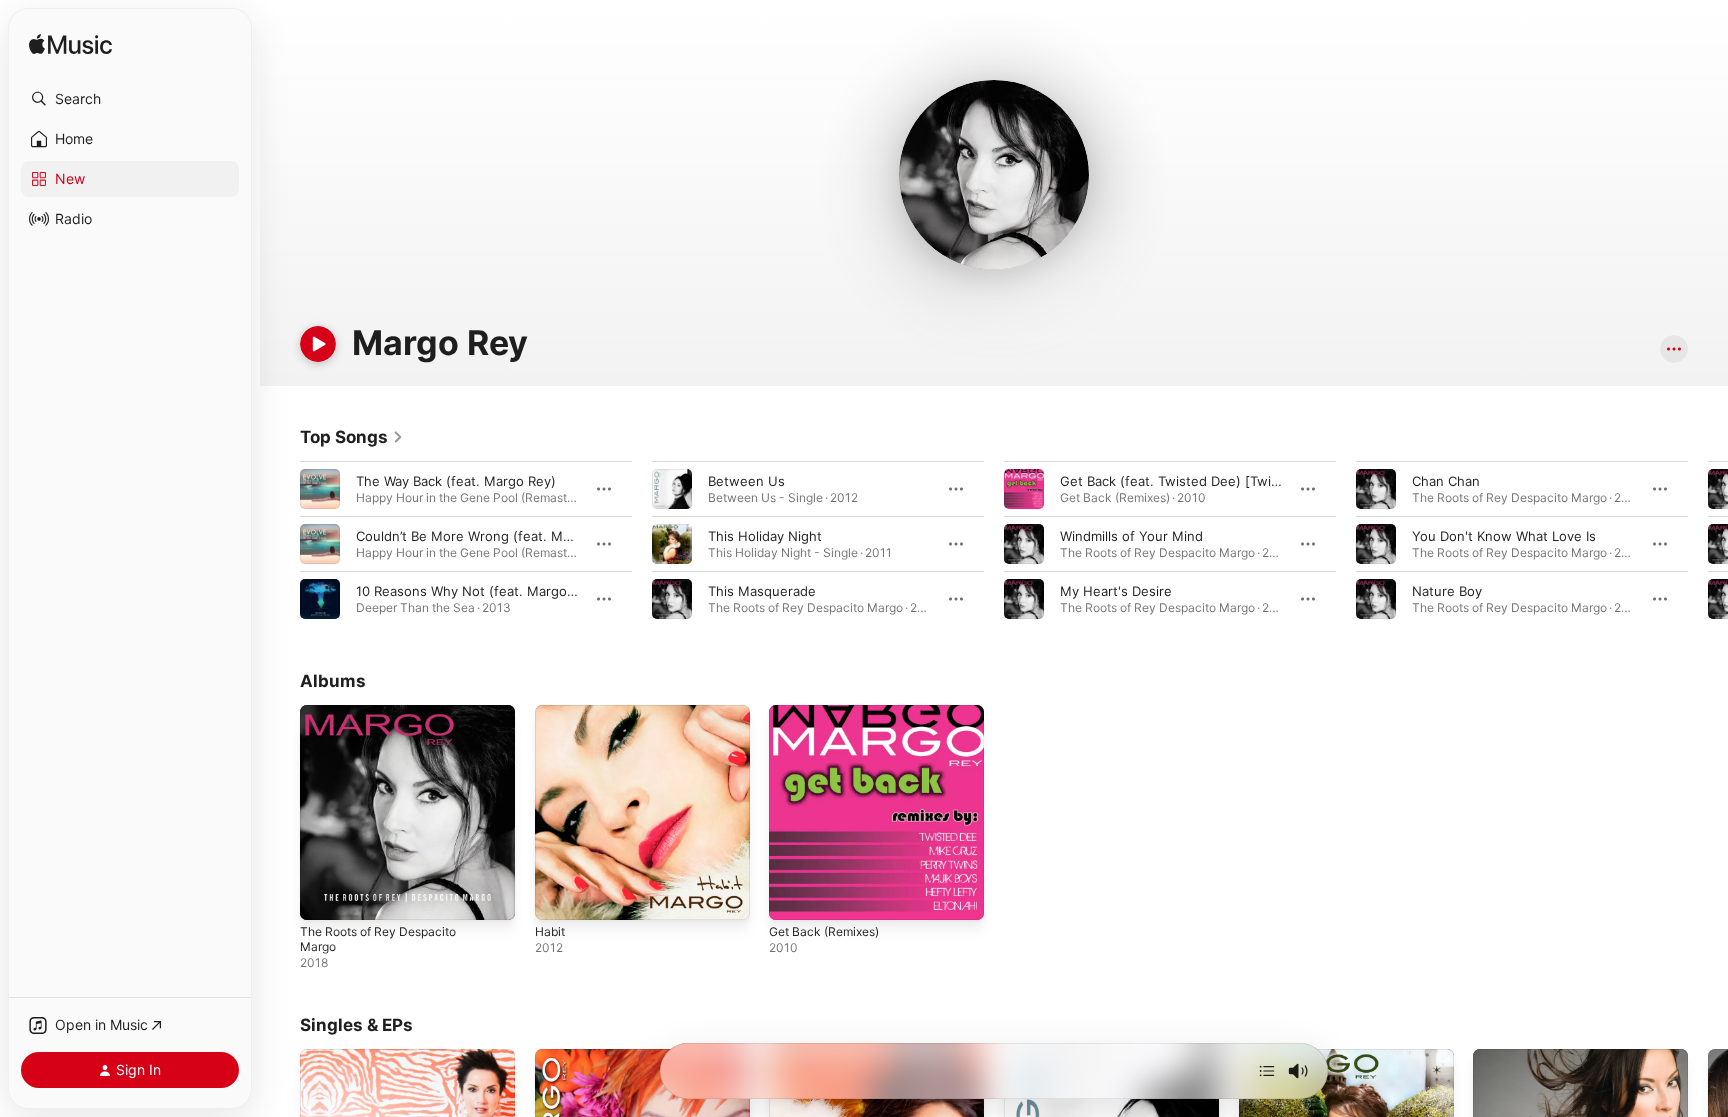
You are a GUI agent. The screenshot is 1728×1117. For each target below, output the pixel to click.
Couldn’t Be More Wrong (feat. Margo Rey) (489, 536)
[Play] (318, 344)
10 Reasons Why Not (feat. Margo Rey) (477, 591)
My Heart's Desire (1116, 591)
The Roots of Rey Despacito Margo (387, 721)
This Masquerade (762, 591)
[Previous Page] (280, 544)
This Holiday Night (765, 536)
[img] (70, 45)
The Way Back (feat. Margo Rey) (456, 481)
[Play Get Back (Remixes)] (794, 895)
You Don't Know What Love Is (1504, 536)
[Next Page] (1708, 544)
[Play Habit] (560, 895)
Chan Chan (1446, 481)
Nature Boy (1447, 591)
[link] (352, 437)
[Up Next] (1267, 1071)
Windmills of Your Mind (1131, 536)
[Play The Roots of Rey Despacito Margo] (325, 895)
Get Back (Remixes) (830, 713)
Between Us (746, 481)
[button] (130, 99)
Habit (551, 713)
